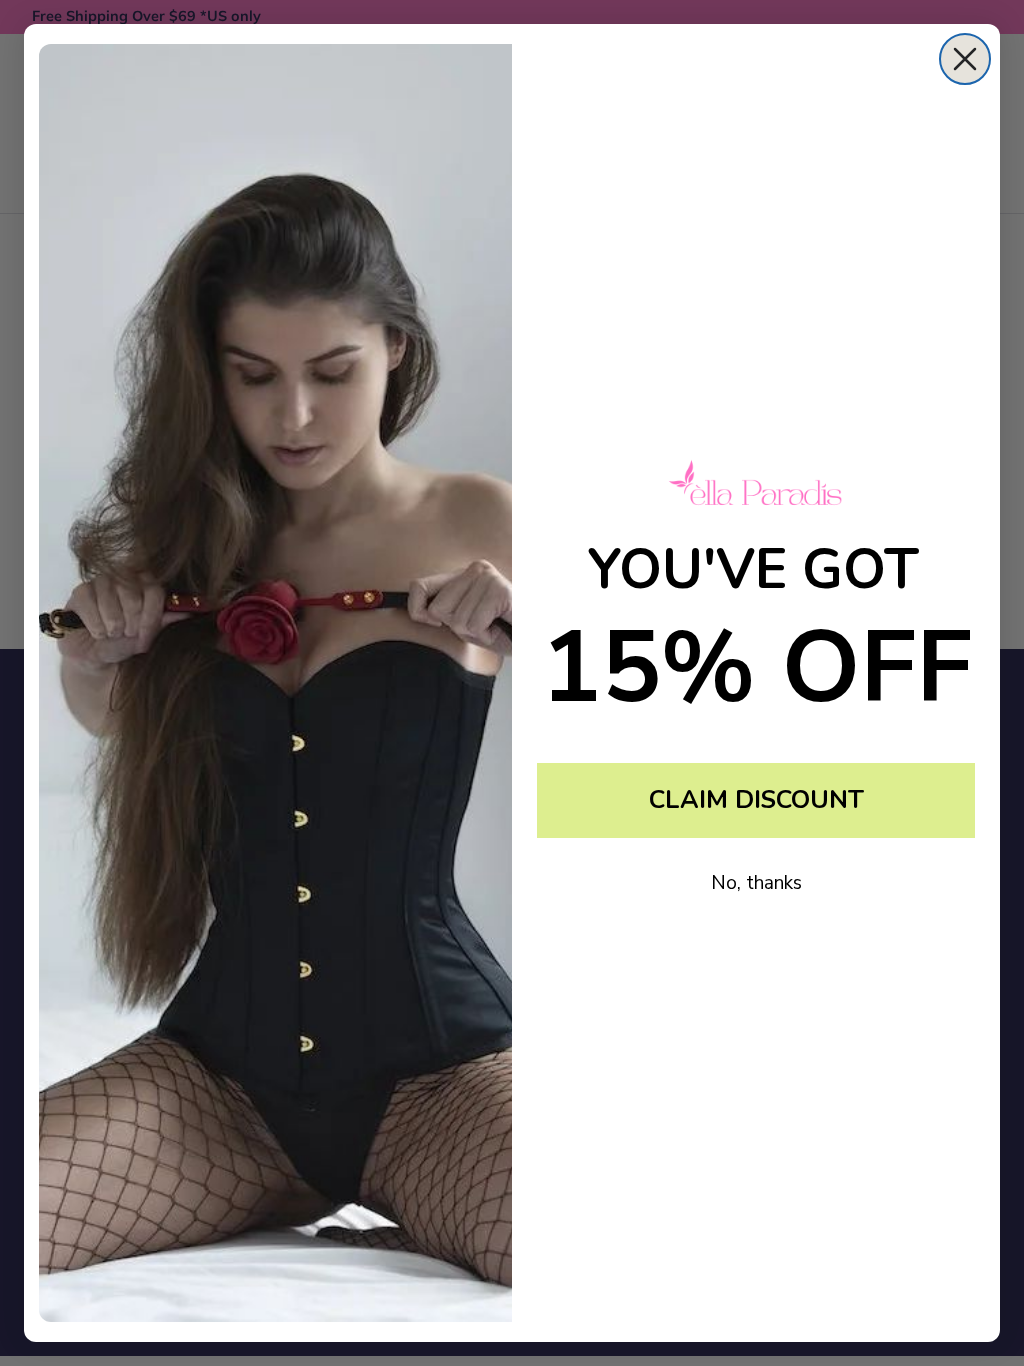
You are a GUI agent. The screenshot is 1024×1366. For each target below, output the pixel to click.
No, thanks (756, 883)
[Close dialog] (965, 59)
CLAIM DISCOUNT (756, 800)
